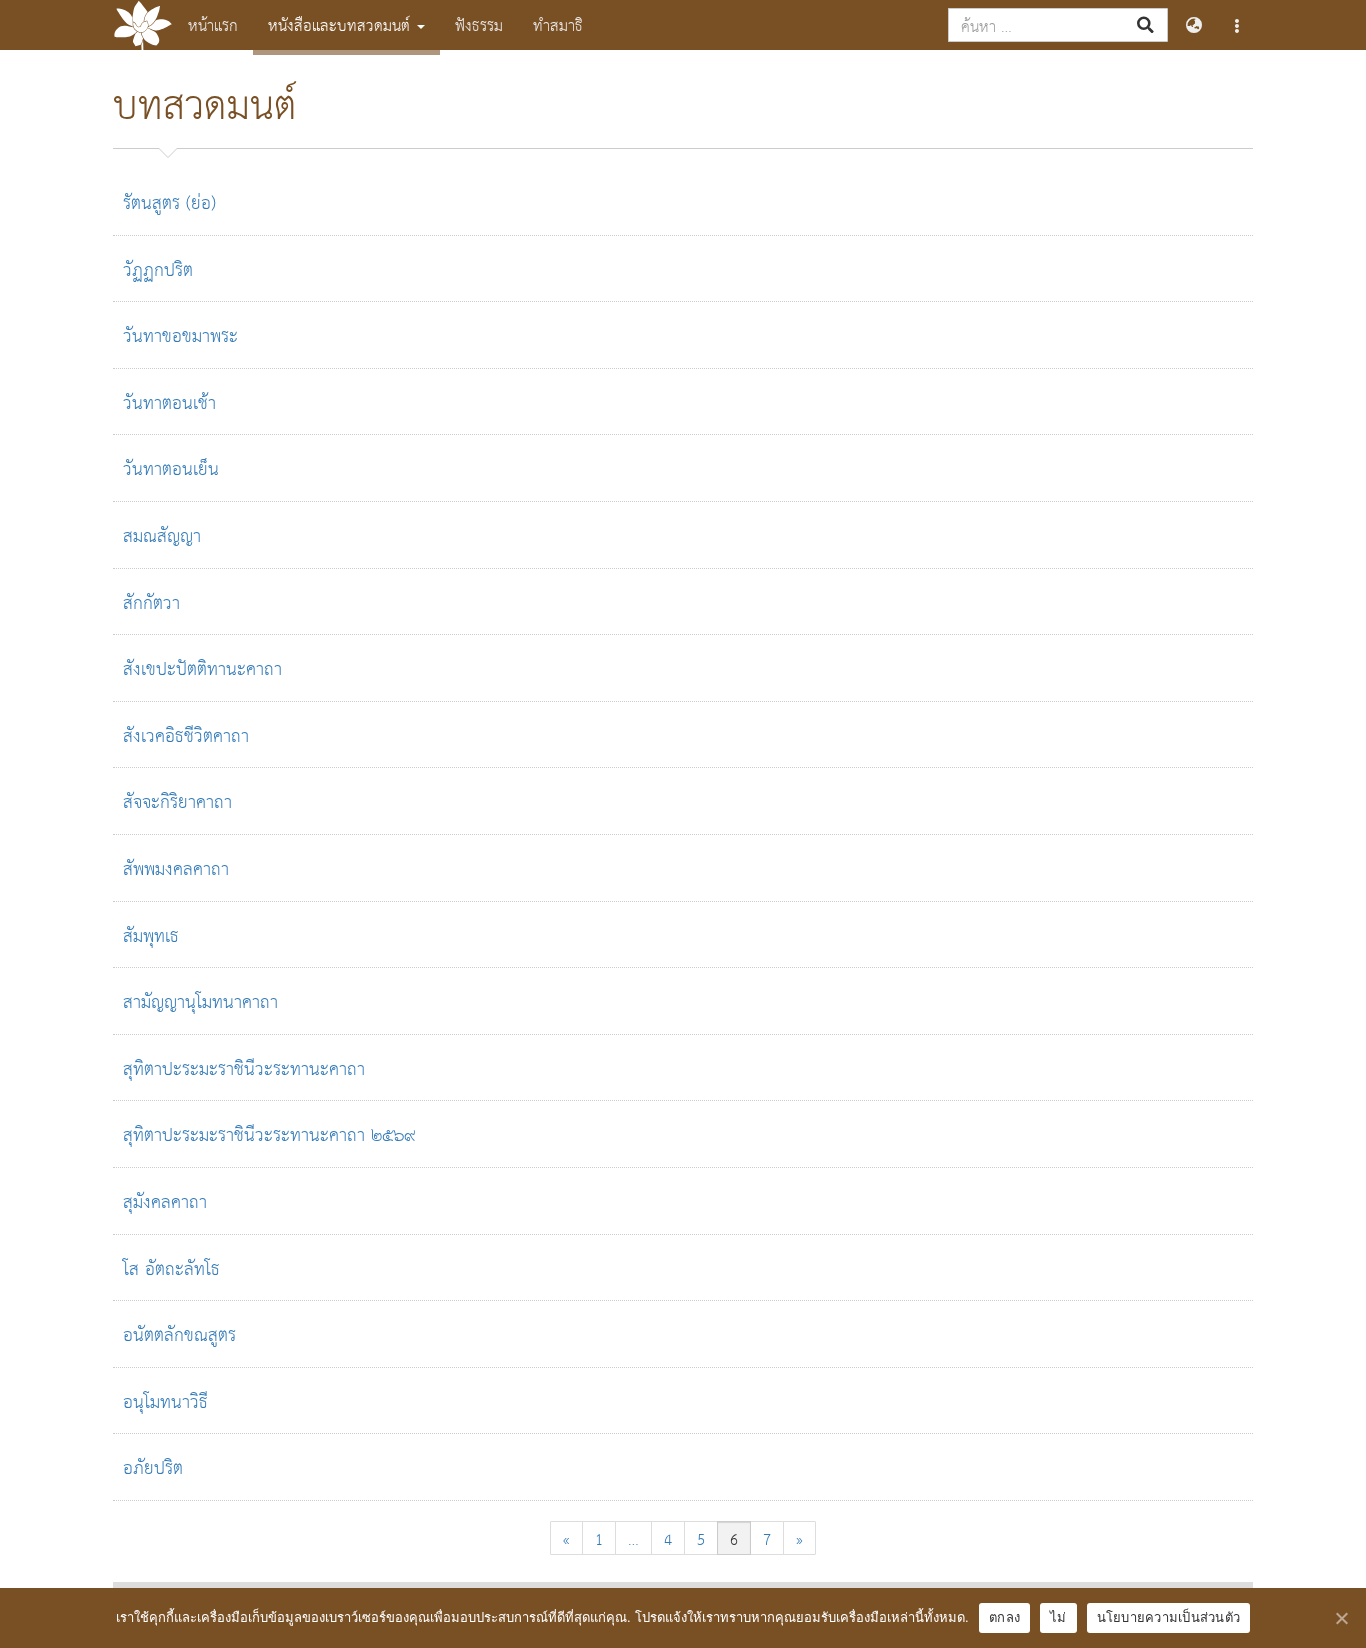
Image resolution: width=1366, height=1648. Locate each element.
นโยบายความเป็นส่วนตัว (1169, 1617)
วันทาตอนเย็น (171, 467)
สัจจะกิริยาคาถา (177, 800)
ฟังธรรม (479, 24)
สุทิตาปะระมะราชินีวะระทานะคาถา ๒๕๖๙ (269, 1133)
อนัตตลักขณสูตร (179, 1333)
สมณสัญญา (162, 534)
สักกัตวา (151, 601)
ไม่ (1058, 1617)
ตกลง (1004, 1617)
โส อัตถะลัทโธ (171, 1267)
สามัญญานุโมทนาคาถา (200, 1000)
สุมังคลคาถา (165, 1200)
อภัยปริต (153, 1466)
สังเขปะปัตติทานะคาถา (202, 667)
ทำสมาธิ (558, 24)
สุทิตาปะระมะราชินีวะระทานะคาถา (244, 1067)
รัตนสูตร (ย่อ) (169, 201)
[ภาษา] (1193, 25)
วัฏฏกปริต (158, 268)
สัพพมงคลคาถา (176, 867)
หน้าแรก (213, 24)
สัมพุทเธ (151, 934)
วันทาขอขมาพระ (180, 334)
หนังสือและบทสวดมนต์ (341, 24)
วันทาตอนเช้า (169, 401)
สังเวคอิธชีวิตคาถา (186, 734)
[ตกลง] (1341, 1618)
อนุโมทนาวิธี (165, 1400)
